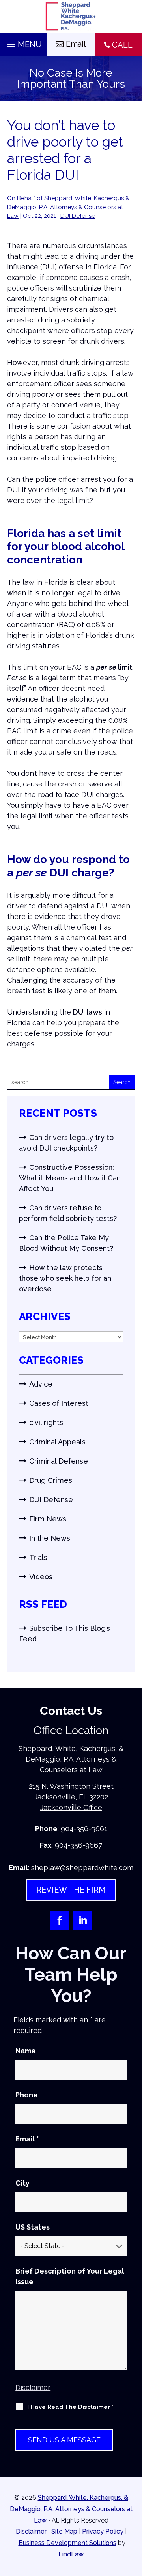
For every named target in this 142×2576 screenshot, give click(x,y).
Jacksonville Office (71, 1807)
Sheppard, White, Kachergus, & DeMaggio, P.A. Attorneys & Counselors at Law (71, 2509)
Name (26, 2051)
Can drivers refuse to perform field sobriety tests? (68, 1213)
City (22, 2183)
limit (114, 667)
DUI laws (88, 1012)
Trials (38, 1557)
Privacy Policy (103, 2531)
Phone (27, 2095)
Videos (41, 1577)
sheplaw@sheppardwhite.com (82, 1868)
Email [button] (76, 44)
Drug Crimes (51, 1480)
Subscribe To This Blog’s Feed (64, 1633)
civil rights (46, 1422)
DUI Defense (78, 216)
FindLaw (71, 2554)
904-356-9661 (84, 1829)
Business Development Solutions (67, 2543)
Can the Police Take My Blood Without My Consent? (66, 1243)
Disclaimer (33, 2387)
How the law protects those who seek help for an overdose (65, 1278)
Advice (41, 1384)
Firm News (48, 1519)
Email (27, 2139)
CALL (122, 45)
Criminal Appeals (57, 1442)
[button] (23, 42)
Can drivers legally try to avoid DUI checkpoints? (66, 1143)
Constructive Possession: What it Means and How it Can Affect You (70, 1178)
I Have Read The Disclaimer (70, 2407)
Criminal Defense (59, 1461)
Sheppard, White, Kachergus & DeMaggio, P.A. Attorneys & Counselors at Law (68, 207)
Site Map (64, 2531)
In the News (50, 1538)
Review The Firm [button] (71, 1890)
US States (33, 2227)
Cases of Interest (59, 1403)
